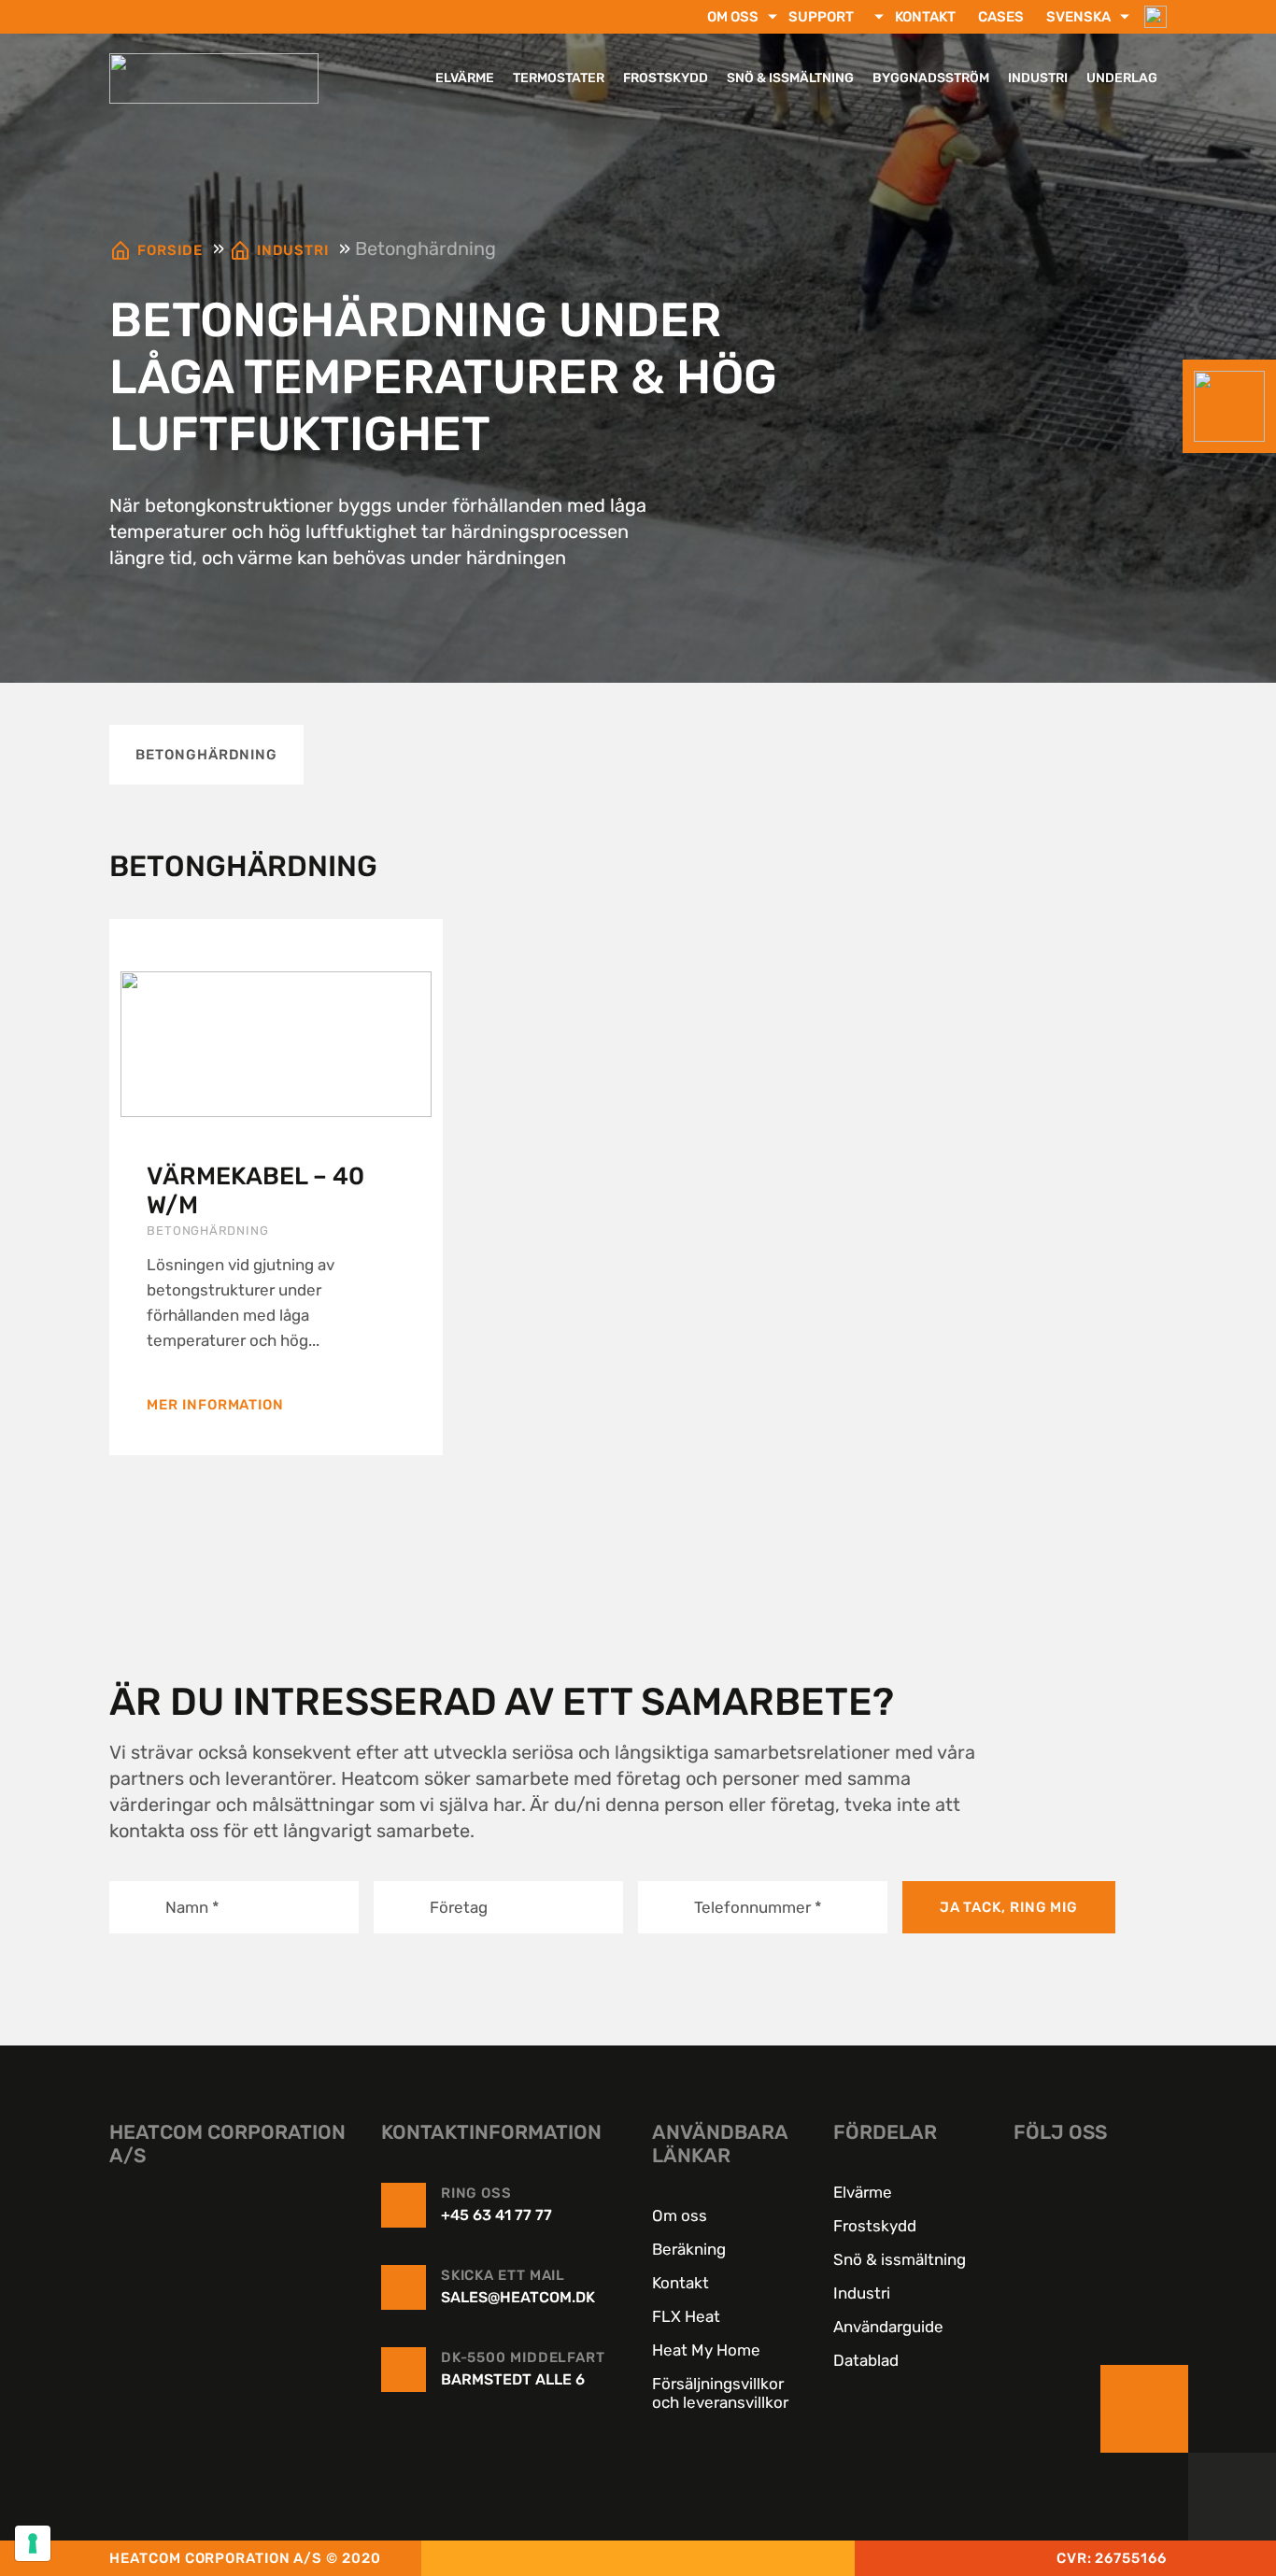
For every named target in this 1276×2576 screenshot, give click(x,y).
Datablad (866, 2360)
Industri (1038, 78)
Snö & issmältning (790, 78)
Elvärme (465, 78)
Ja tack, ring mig (1009, 1907)
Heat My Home (706, 2350)
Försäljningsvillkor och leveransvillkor (720, 2393)
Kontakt (925, 17)
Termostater (559, 78)
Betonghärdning (206, 755)
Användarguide (888, 2327)
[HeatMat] (231, 2331)
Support (821, 17)
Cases (1001, 17)
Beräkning (689, 2249)
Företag (459, 1906)
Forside (170, 250)
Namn (192, 1906)
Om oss (733, 17)
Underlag (1122, 78)
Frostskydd (666, 78)
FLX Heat (686, 2316)
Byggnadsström (931, 78)
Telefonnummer (758, 1906)
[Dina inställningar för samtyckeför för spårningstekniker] (33, 2543)
